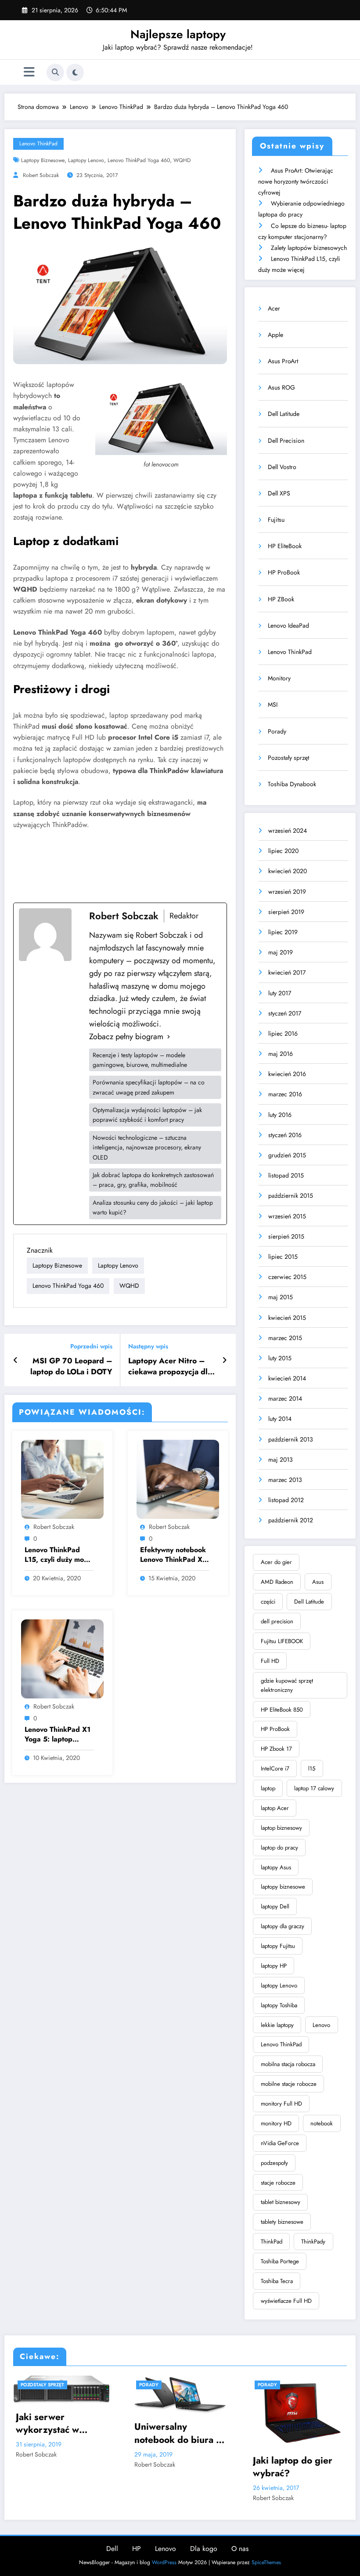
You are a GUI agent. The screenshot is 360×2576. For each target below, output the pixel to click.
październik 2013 (291, 1439)
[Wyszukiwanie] (55, 72)
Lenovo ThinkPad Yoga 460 (139, 160)
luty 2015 (280, 1358)
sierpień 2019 (286, 912)
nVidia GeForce (280, 2143)
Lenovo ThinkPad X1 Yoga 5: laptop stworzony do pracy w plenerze (58, 1735)
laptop (268, 1788)
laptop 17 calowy (314, 1788)
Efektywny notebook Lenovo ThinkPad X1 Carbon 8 (173, 1555)
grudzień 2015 (287, 1155)
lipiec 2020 (283, 851)
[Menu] (29, 72)
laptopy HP (274, 1966)
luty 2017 (280, 993)
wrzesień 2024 (288, 831)
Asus (318, 1582)
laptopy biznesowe (43, 160)
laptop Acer (275, 1808)
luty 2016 (280, 1115)
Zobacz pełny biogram (126, 1037)
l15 (312, 1769)
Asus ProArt (283, 361)
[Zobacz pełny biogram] (169, 1037)
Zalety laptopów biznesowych (309, 248)
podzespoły (274, 2163)
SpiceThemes (266, 2562)
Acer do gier (276, 1562)
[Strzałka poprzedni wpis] (16, 1360)
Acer (274, 308)
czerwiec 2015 (287, 1277)
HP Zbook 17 (276, 1749)
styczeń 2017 (285, 1013)
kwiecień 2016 (287, 1074)
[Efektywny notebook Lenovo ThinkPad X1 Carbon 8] (178, 1479)
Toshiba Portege (280, 2261)
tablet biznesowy (281, 2202)
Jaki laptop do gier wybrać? (180, 2467)
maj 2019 (281, 952)
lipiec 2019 (283, 932)
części (268, 1602)
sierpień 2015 (286, 1236)
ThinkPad (272, 2242)
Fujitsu (276, 520)
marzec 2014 (285, 1398)
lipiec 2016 (283, 1033)
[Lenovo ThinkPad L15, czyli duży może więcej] (62, 1479)
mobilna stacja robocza (288, 2064)
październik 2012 (291, 1520)
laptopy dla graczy (283, 1926)
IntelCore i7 (275, 1769)
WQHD (182, 160)
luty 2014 (280, 1419)
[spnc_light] (75, 72)
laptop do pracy (279, 1848)
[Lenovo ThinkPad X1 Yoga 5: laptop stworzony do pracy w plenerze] (62, 1658)
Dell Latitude (284, 414)
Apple (275, 335)
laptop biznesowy (281, 1828)
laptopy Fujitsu (278, 1946)
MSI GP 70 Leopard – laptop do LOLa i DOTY (71, 1366)
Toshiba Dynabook (292, 784)
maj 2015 (281, 1297)
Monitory (279, 678)
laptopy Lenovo (86, 160)
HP (137, 2549)
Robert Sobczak (41, 175)
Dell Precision (286, 441)
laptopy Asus (276, 1867)
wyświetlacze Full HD (286, 2301)
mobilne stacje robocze (289, 2084)
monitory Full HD (281, 2104)
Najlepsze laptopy (178, 34)
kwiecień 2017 (287, 972)
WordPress (164, 2562)
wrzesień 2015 (287, 1216)
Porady (277, 731)
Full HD (270, 1661)
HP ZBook (281, 599)
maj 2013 (281, 1460)
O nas (240, 2549)
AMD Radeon (277, 1582)
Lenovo (321, 2025)
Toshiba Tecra (277, 2281)
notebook (322, 2123)
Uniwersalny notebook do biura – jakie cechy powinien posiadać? (67, 2433)
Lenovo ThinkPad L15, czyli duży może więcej (58, 1555)
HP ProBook (284, 572)
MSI (273, 705)
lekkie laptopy (277, 2025)
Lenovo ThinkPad (38, 144)
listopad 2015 (286, 1175)
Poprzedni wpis (91, 1346)
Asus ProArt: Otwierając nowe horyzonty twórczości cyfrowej (296, 181)
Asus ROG (281, 387)
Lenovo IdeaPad (288, 625)
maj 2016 (281, 1054)
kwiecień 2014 (287, 1378)
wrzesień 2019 (287, 892)
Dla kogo (204, 2549)
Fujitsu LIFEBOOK (282, 1641)
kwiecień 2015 (287, 1318)
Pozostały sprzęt (288, 758)
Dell (112, 2549)
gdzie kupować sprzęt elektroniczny (287, 1685)
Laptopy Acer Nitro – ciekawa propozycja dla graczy (170, 1366)
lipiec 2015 (283, 1257)
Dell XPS (279, 493)
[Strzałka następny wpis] (225, 1360)
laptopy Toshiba (279, 2005)
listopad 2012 (286, 1500)
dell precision (277, 1621)
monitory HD (276, 2123)
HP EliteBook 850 (282, 1710)
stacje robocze (278, 2183)
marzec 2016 (285, 1094)
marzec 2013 (285, 1480)
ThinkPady (313, 2242)
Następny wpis (148, 1346)
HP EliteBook (285, 546)
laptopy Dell (275, 1906)
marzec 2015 (285, 1338)
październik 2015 (291, 1196)
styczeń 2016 (285, 1135)
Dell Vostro (282, 467)
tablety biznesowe (282, 2222)
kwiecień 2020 (288, 871)
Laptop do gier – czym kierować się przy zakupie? (298, 2466)
